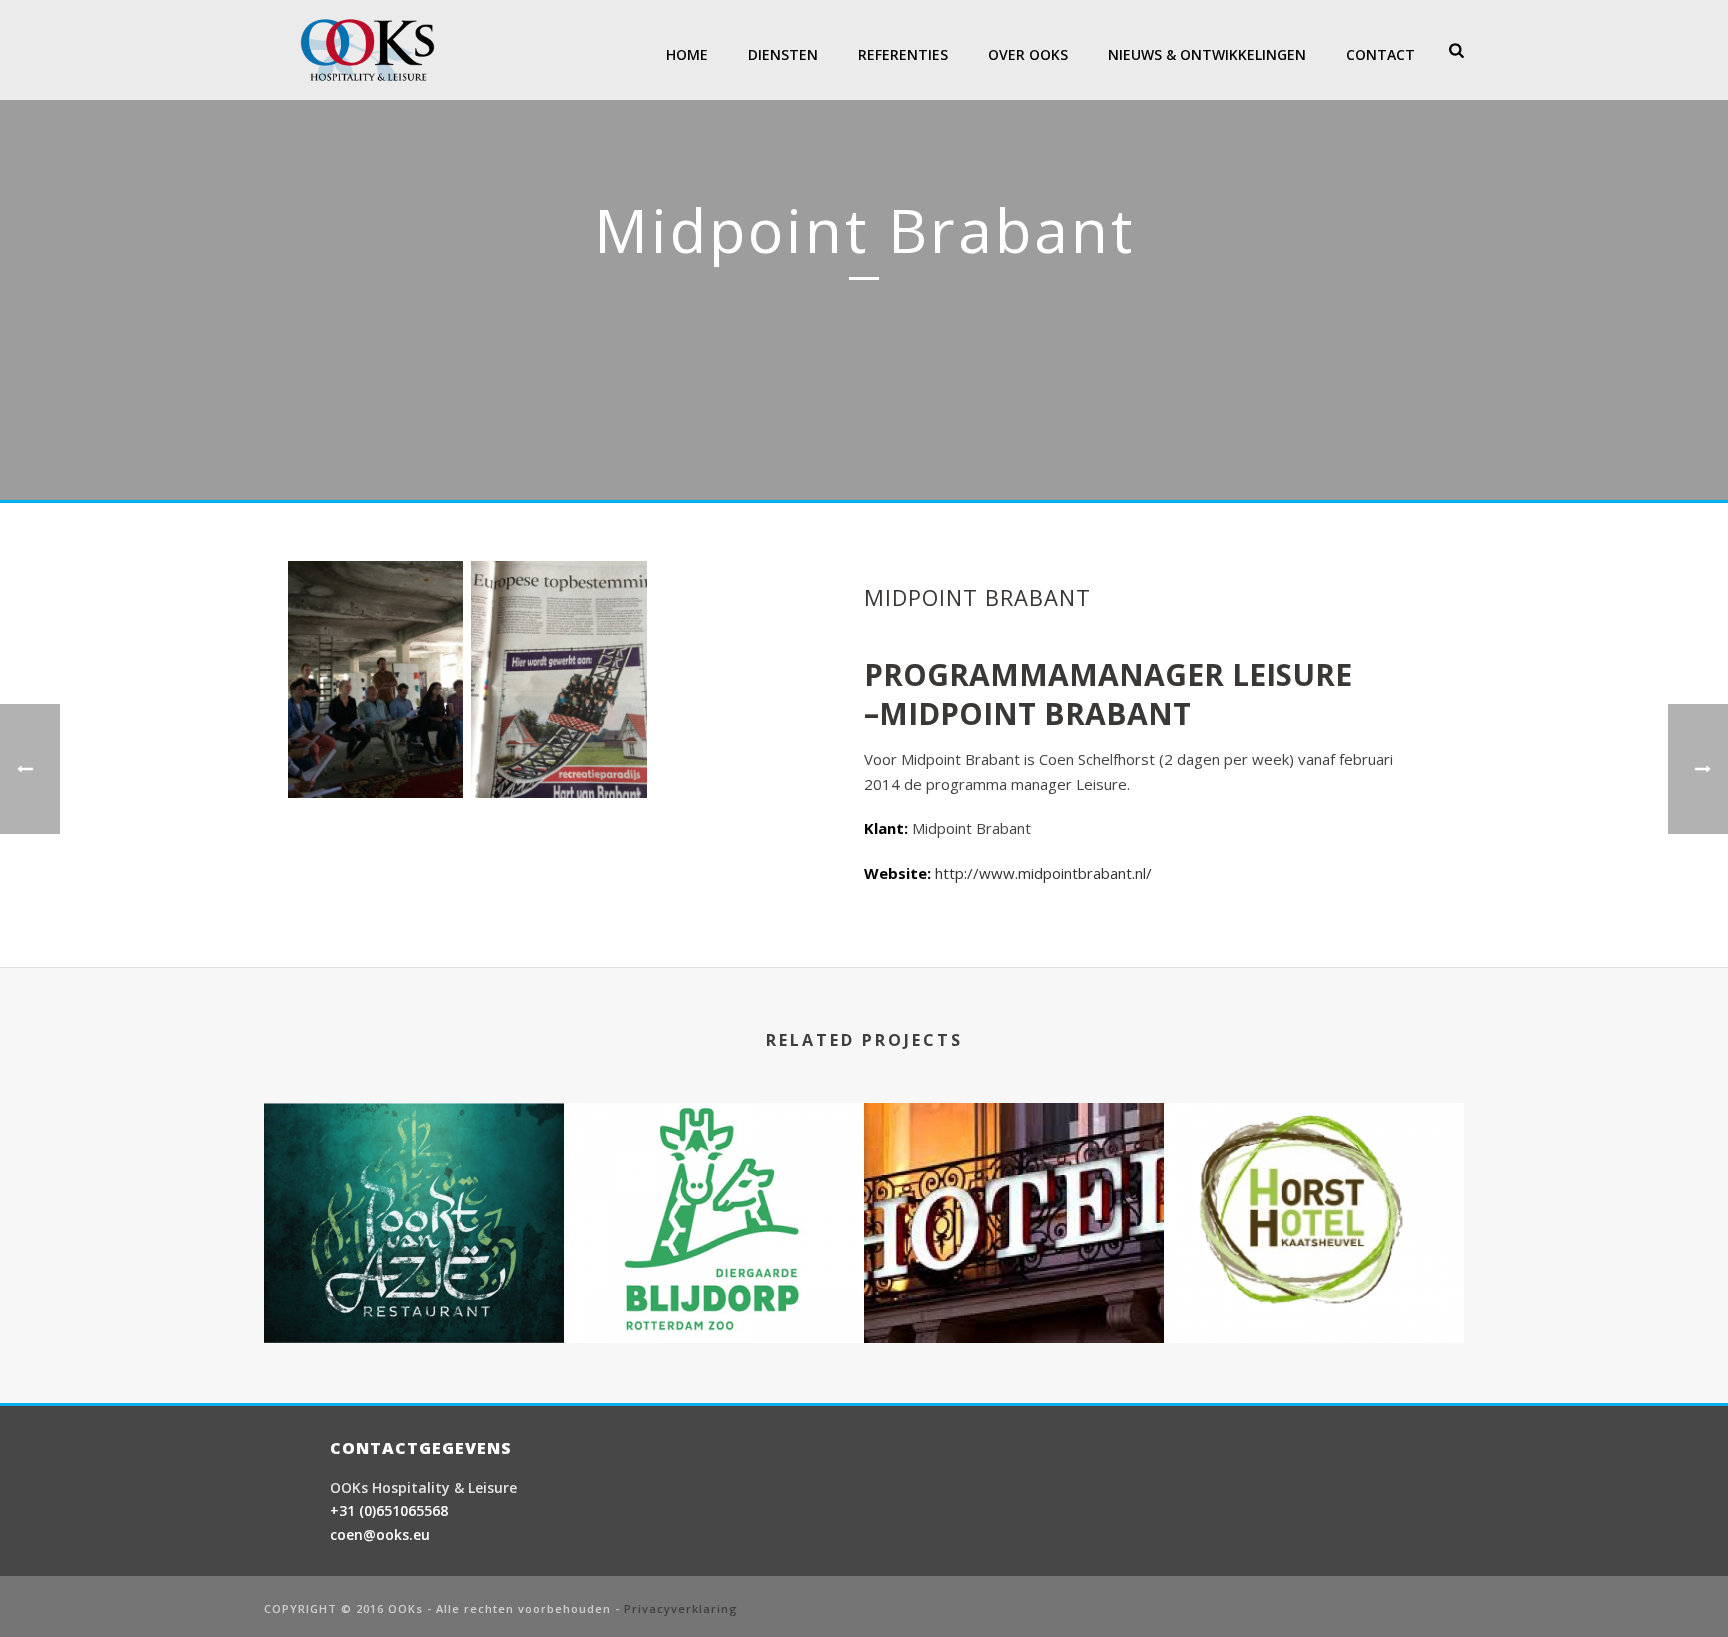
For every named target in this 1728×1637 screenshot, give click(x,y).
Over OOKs (1028, 54)
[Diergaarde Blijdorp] (414, 1183)
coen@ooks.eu (380, 1534)
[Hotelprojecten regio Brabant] (1014, 1183)
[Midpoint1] (375, 679)
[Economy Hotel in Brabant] (1314, 1183)
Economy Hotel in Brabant (1314, 1290)
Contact (1380, 54)
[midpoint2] (558, 679)
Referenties (903, 54)
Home (687, 54)
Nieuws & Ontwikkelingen (1207, 54)
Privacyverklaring (681, 1608)
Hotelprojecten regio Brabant (1014, 1290)
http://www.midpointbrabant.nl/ (1043, 873)
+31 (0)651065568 (389, 1510)
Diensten (783, 54)
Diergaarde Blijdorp (414, 1268)
